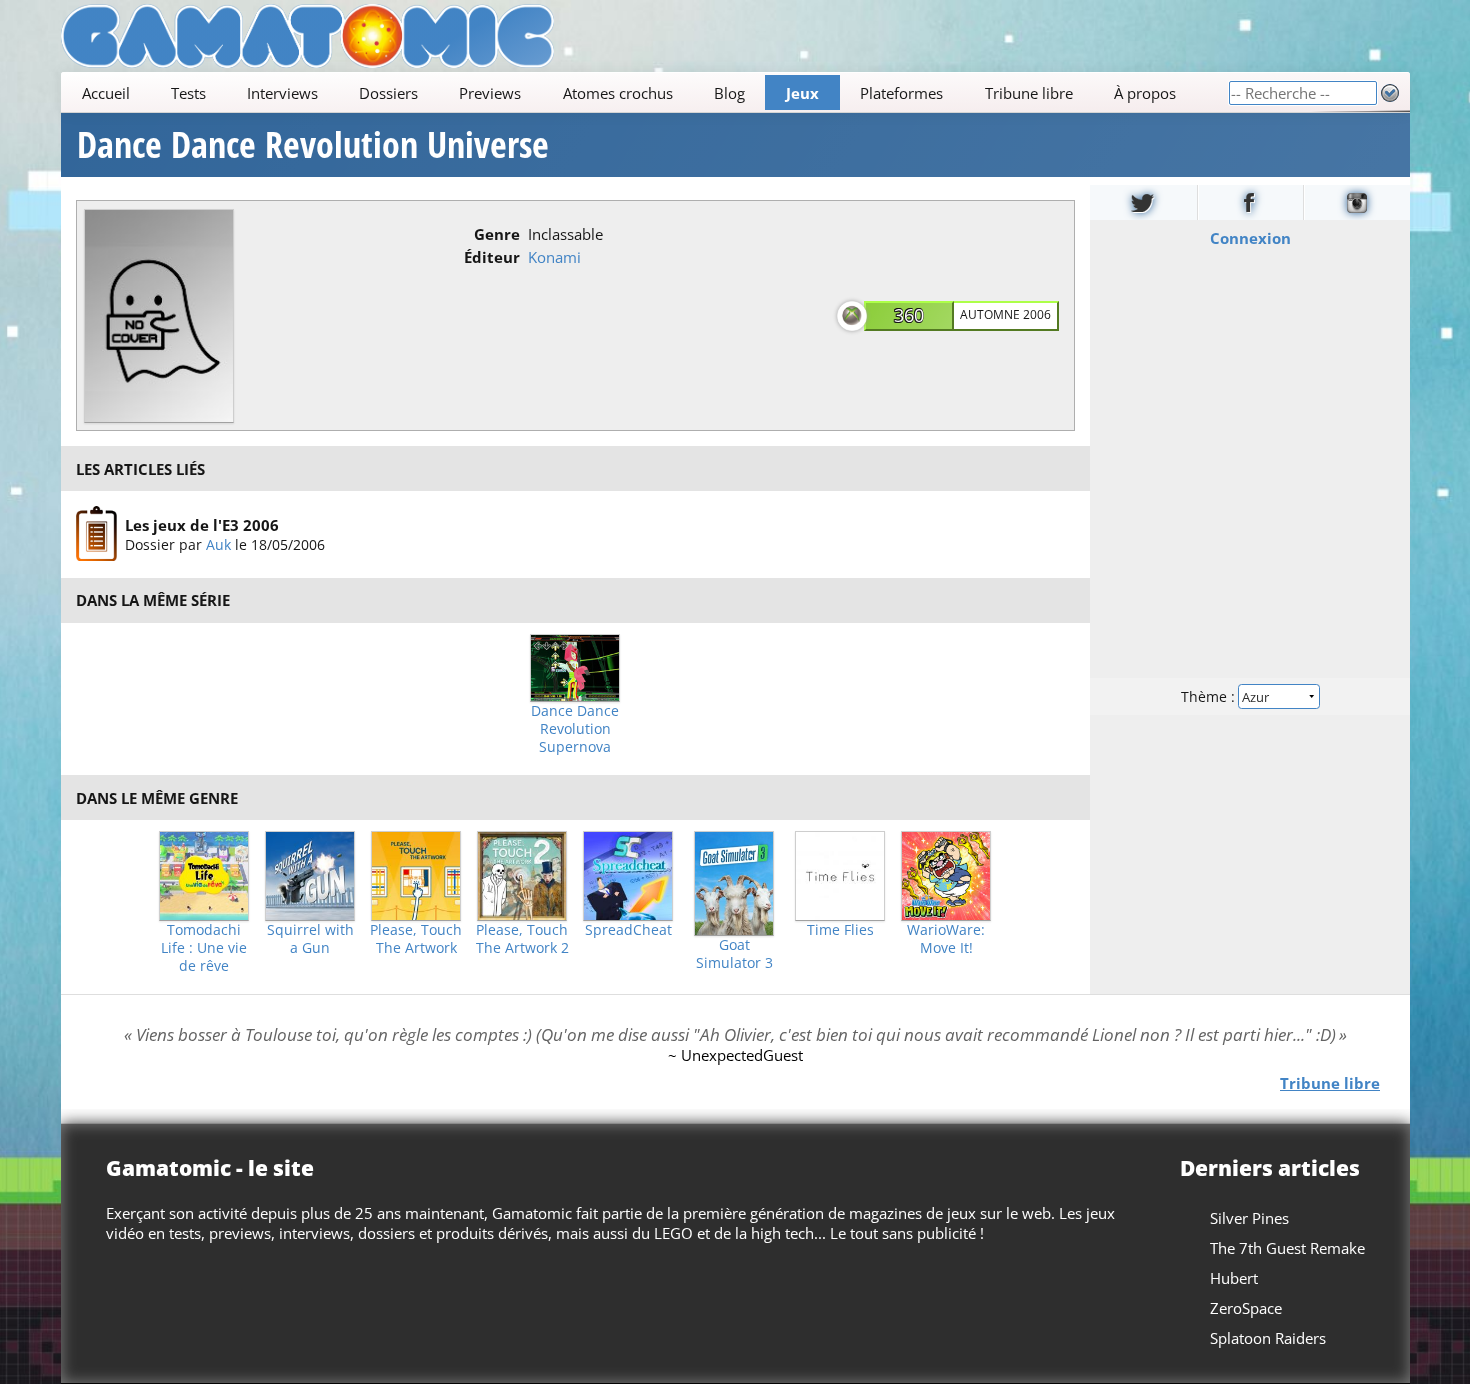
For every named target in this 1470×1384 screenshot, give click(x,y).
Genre (497, 234)
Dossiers (388, 93)
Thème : (1209, 696)
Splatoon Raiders (1268, 1338)
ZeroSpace (1246, 1308)
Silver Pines (1249, 1218)
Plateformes (901, 93)
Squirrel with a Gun (310, 939)
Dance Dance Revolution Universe (313, 145)
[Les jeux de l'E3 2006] (96, 534)
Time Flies (840, 930)
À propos (1144, 93)
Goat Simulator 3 (734, 954)
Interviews (282, 93)
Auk (217, 544)
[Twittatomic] (1143, 202)
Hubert (1234, 1278)
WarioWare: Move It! (946, 939)
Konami (554, 257)
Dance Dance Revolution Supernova (575, 729)
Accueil (105, 93)
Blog (728, 93)
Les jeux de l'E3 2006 (201, 525)
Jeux (802, 93)
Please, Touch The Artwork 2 (522, 939)
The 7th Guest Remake (1287, 1248)
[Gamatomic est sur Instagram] (1357, 202)
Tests (187, 93)
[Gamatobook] (1250, 202)
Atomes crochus (617, 93)
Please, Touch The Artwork (416, 939)
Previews (490, 93)
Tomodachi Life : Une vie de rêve (204, 948)
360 (909, 315)
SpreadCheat (628, 930)
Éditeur (492, 257)
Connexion (1249, 238)
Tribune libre (1028, 93)
